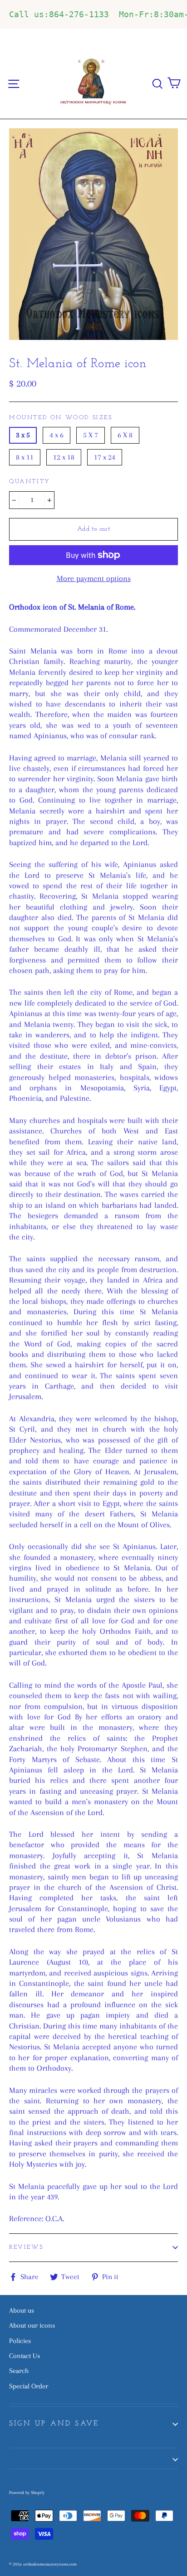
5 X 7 (91, 435)
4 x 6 (57, 435)
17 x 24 (105, 457)
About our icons (32, 2325)
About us (22, 2310)
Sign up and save (54, 2424)
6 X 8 (125, 435)
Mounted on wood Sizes (61, 418)
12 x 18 (64, 457)
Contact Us (25, 2356)
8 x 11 (25, 457)
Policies (20, 2341)
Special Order (29, 2386)
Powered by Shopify (27, 2492)
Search (19, 2371)
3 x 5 (23, 435)
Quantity (30, 482)
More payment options (94, 578)
